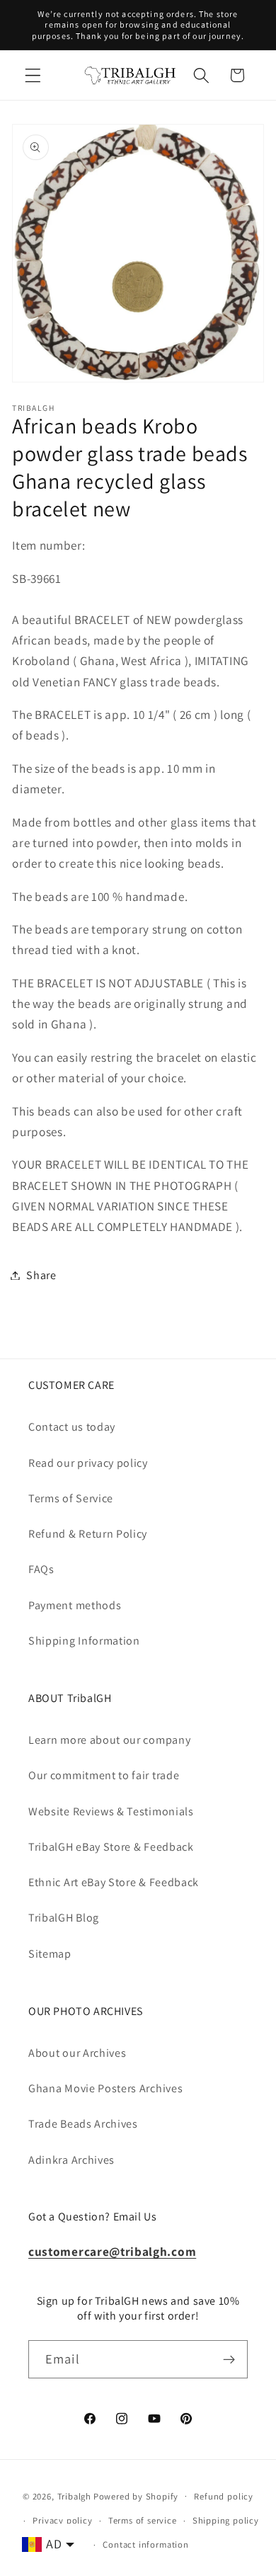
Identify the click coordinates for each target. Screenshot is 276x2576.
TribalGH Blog (64, 1918)
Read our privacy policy (88, 1463)
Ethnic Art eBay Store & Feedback (114, 1882)
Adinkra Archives (71, 2160)
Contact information (145, 2544)
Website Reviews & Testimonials (111, 1811)
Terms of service (143, 2520)
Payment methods (75, 1605)
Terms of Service (71, 1498)
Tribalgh (74, 2496)
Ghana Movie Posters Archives (105, 2088)
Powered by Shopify (136, 2496)
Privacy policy (62, 2520)
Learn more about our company (109, 1740)
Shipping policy (226, 2520)
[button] (33, 75)
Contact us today (72, 1427)
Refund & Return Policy (88, 1534)
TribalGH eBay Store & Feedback (111, 1847)
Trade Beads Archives (83, 2124)
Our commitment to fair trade (104, 1775)
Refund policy (223, 2496)
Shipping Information (84, 1641)
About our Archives (77, 2053)
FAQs (41, 1569)
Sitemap (50, 1954)
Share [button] (41, 1275)
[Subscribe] (229, 2359)
